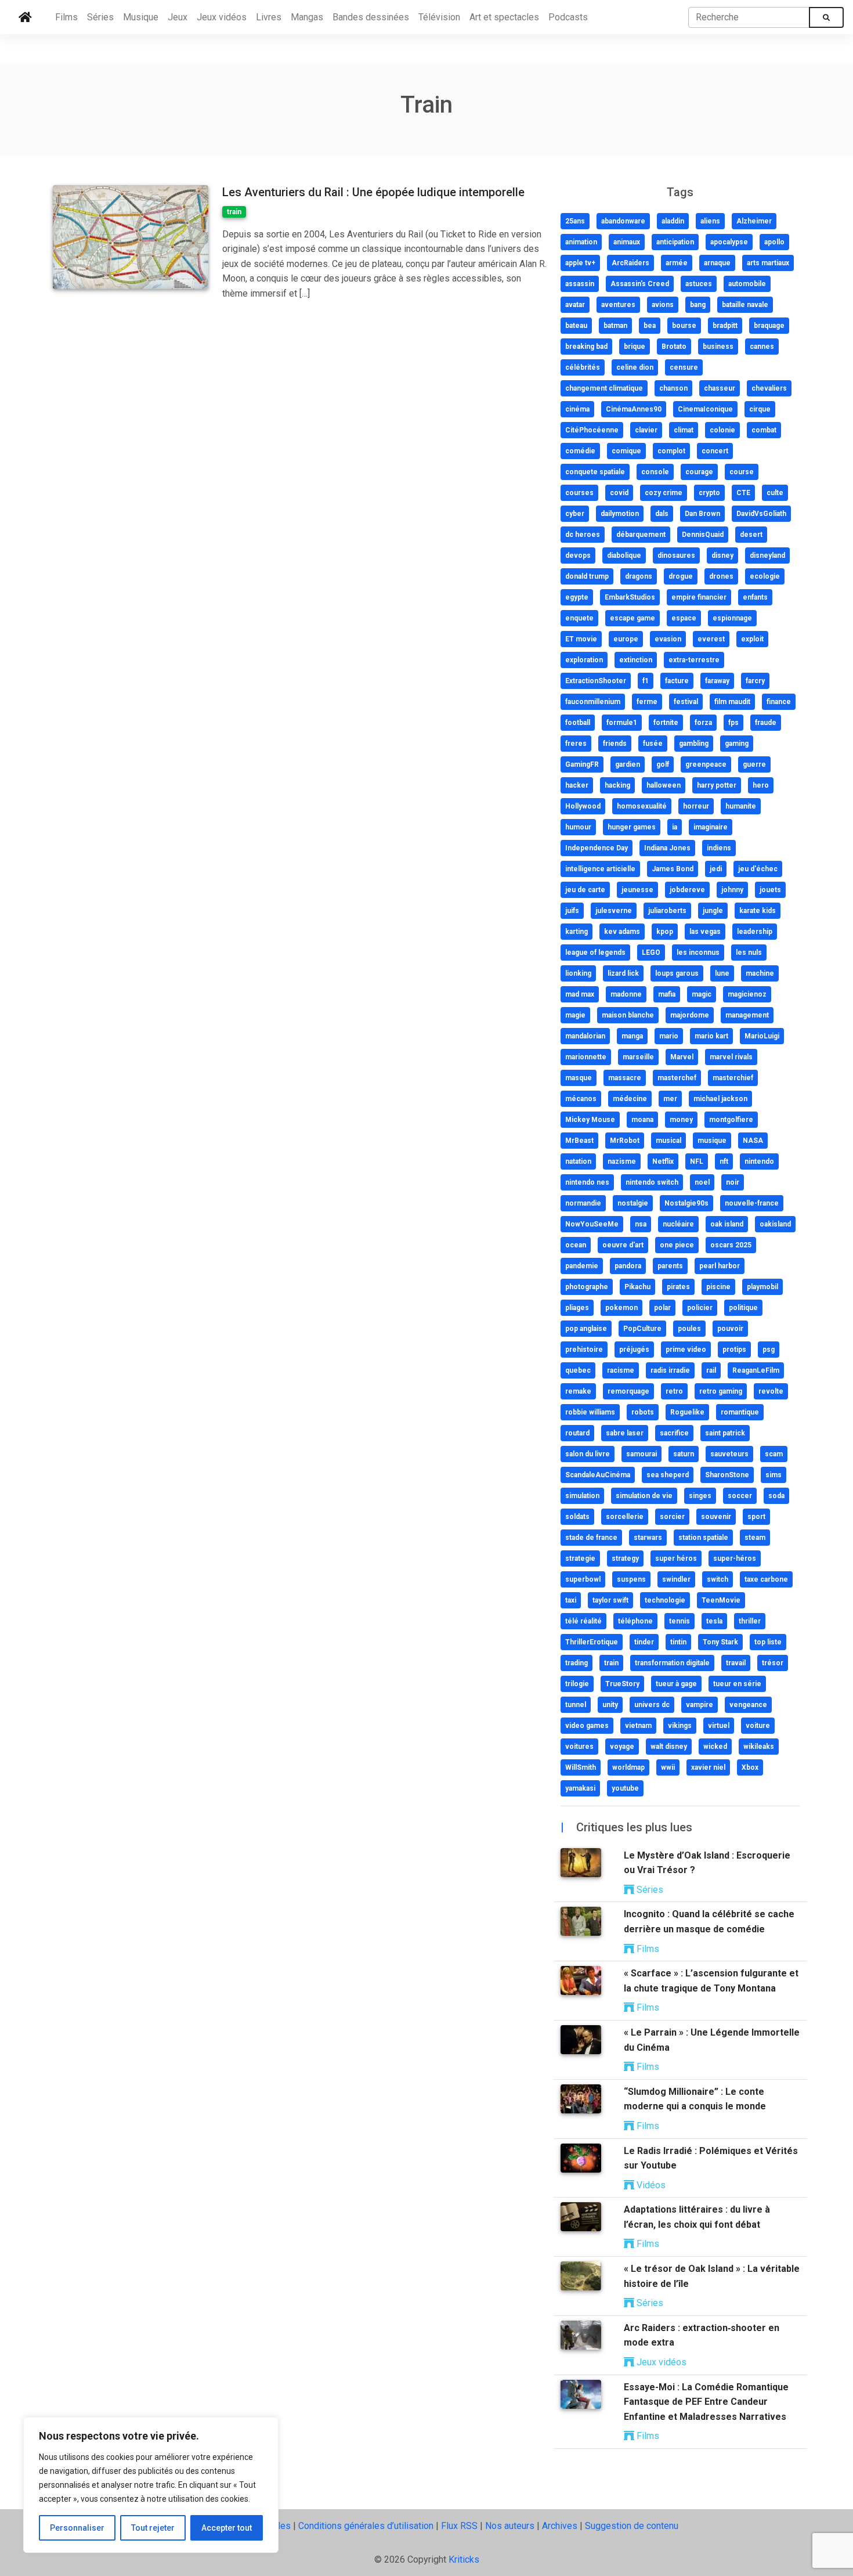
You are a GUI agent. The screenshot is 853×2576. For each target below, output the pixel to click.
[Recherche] (826, 17)
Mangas (307, 17)
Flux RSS (459, 2526)
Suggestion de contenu (632, 2526)
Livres (269, 17)
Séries (100, 17)
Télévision (439, 17)
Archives (560, 2526)
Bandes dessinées (371, 17)
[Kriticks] (25, 17)
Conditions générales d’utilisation (366, 2526)
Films (66, 17)
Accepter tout (227, 2528)
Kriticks (464, 2559)
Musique (141, 17)
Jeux (178, 17)
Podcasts (568, 17)
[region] (151, 2485)
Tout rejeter (153, 2528)
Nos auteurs (510, 2526)
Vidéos (650, 2185)
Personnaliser (77, 2528)
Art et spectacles (504, 17)
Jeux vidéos (222, 17)
